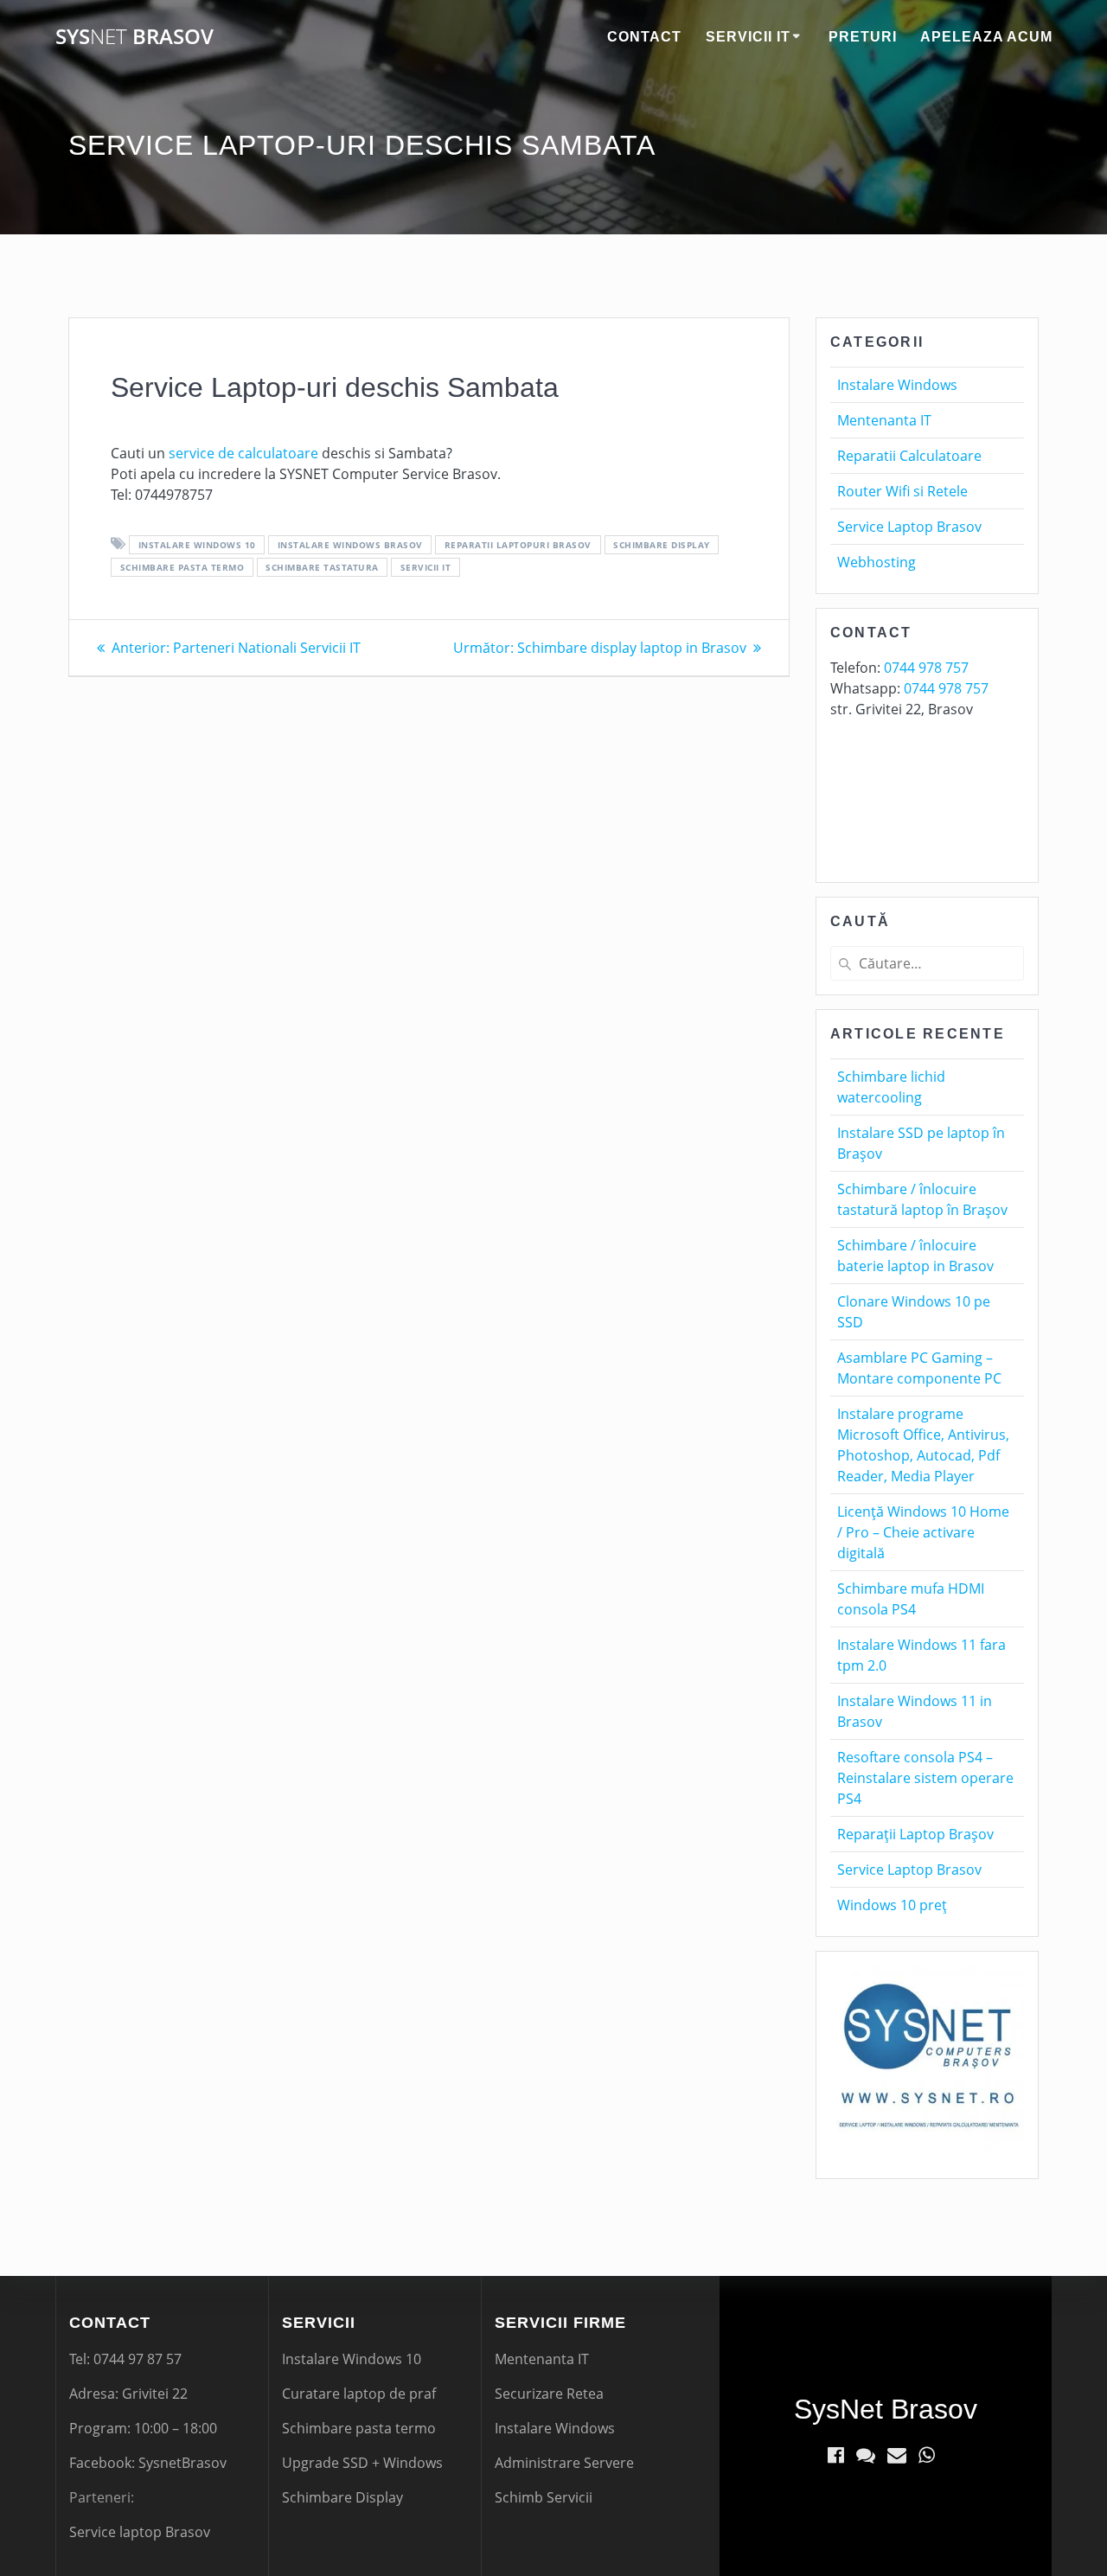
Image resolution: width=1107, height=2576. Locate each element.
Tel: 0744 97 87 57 (125, 2359)
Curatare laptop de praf (359, 2394)
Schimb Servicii (544, 2497)
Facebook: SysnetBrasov (148, 2463)
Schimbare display (662, 545)
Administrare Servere (564, 2463)
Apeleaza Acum (986, 37)
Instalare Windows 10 (197, 545)
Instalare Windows (897, 385)
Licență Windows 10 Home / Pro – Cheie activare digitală (923, 1532)
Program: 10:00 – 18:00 (143, 2428)
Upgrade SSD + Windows (362, 2463)
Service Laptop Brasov (909, 527)
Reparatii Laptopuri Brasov (518, 545)
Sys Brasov (134, 36)
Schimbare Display (342, 2497)
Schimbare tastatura (322, 567)
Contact (644, 37)
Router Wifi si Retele (902, 491)
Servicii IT (748, 37)
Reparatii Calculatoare (909, 456)
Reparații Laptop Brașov (915, 1834)
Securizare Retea (549, 2394)
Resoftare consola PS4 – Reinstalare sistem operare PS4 (925, 1778)
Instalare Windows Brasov (350, 545)
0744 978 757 (926, 668)
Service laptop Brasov (140, 2532)
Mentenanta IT (884, 420)
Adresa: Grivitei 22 (128, 2394)
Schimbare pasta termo (182, 567)
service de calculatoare (243, 453)
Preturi (863, 37)
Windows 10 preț (892, 1905)
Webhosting (877, 562)
